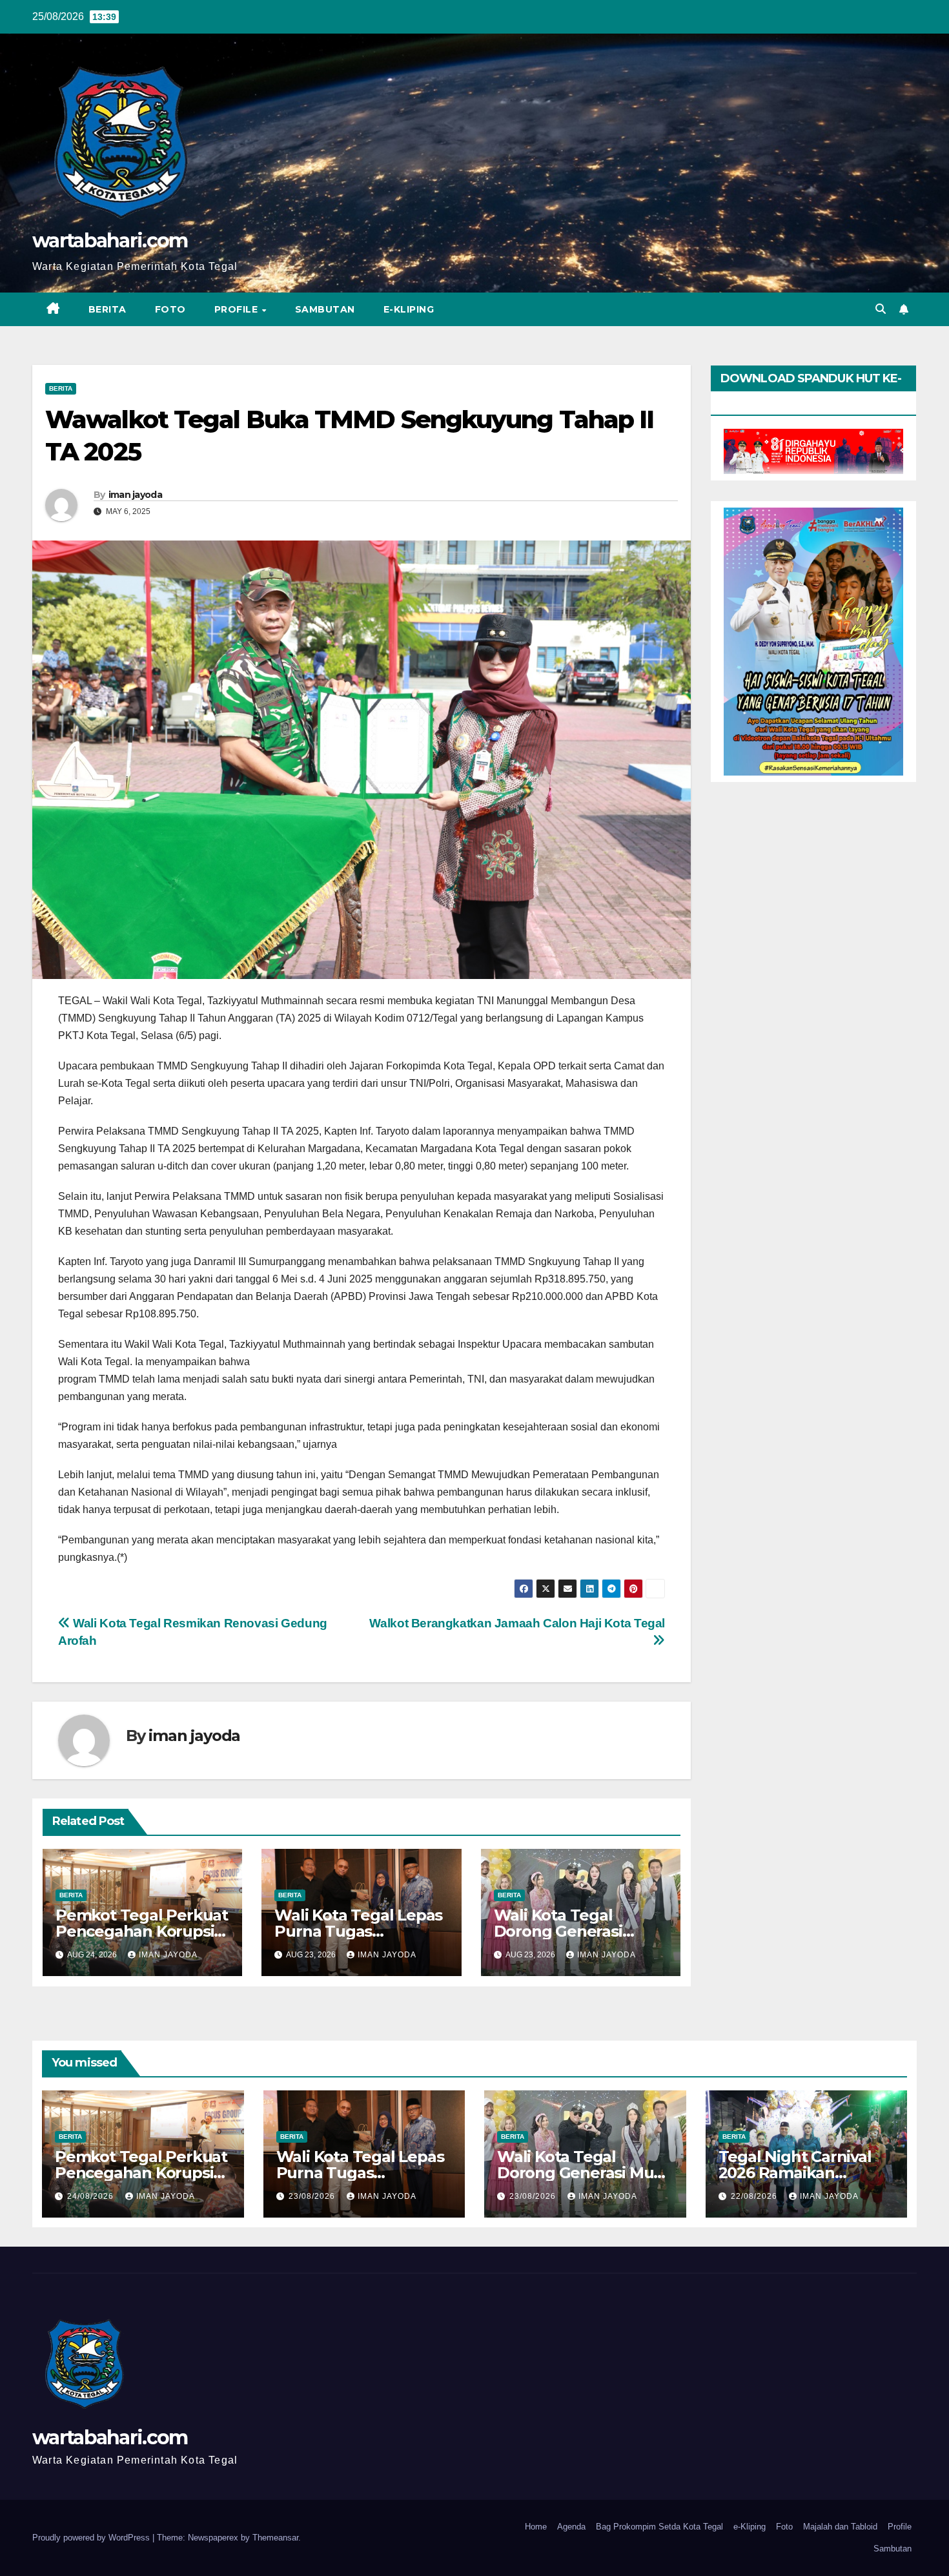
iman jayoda (135, 495)
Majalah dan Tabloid (840, 2527)
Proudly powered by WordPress (92, 2538)
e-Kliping (750, 2527)
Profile (238, 309)
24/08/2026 (92, 2196)
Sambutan (325, 309)
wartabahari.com (110, 241)
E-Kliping (409, 309)
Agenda (571, 2527)
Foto (170, 309)
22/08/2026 (755, 2196)
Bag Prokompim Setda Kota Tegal (659, 2527)
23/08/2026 (313, 2196)
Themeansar (275, 2538)
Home (536, 2527)
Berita (107, 309)
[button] (881, 309)
